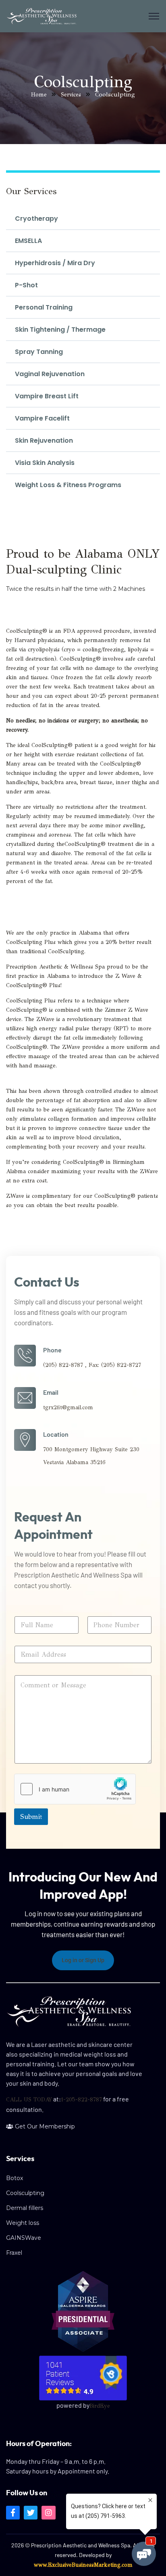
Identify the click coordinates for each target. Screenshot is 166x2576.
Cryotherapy (36, 219)
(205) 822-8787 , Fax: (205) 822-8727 (92, 1365)
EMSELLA (28, 241)
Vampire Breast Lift (47, 396)
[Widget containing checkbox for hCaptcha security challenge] (75, 1789)
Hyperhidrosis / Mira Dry (55, 263)
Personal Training (44, 307)
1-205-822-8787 (81, 2100)
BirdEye (100, 2406)
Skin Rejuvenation (44, 440)
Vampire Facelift (42, 418)
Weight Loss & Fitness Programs (68, 485)
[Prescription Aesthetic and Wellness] (41, 16)
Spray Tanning (39, 352)
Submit (31, 1817)
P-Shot (26, 285)
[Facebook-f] (13, 2513)
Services (71, 95)
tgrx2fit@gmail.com (68, 1407)
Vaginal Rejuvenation (50, 374)
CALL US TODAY (29, 2100)
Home (39, 95)
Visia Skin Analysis (45, 463)
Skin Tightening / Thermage (60, 330)
